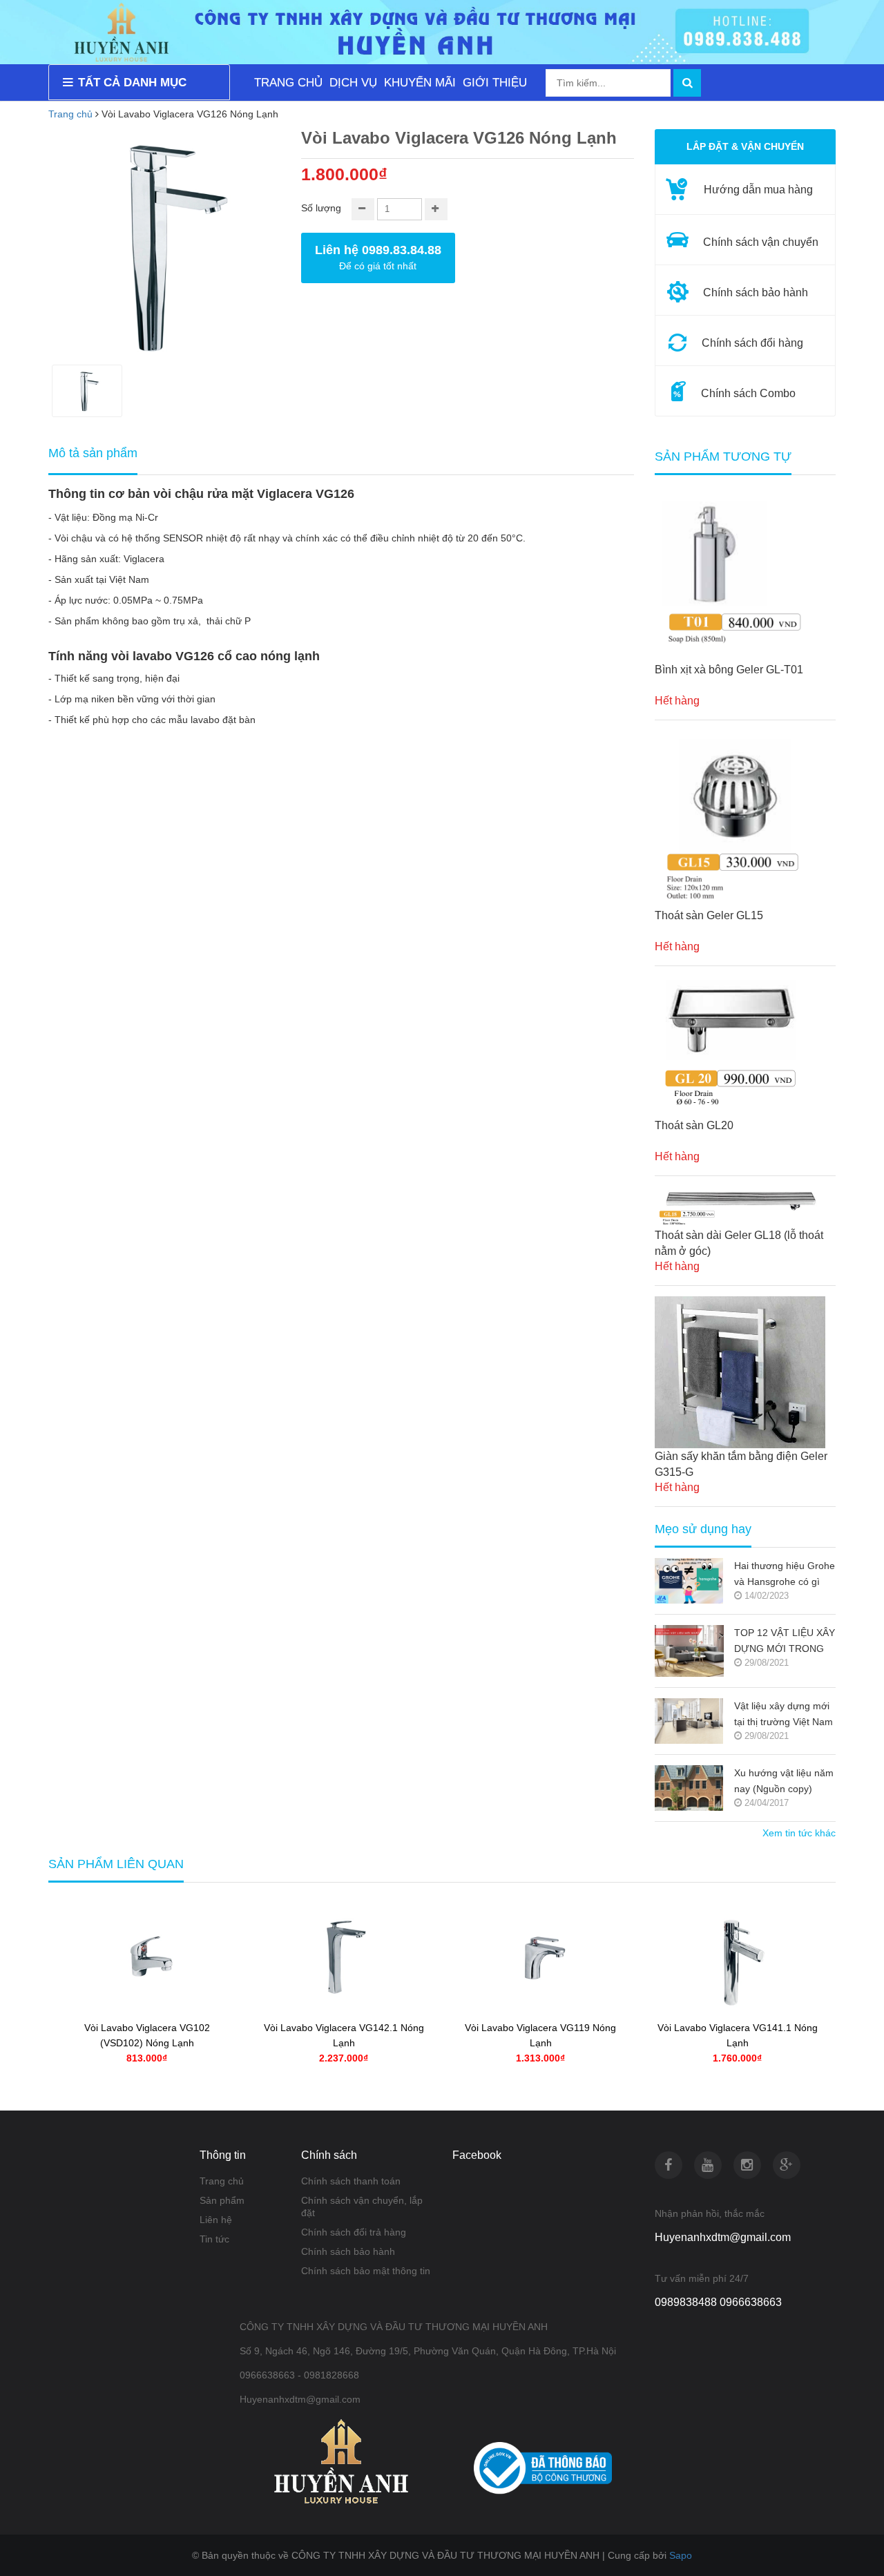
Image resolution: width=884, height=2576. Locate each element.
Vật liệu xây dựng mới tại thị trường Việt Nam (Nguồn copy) (784, 1715)
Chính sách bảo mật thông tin (366, 2271)
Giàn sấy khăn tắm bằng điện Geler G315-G (741, 1464)
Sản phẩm (222, 2200)
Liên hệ (216, 2220)
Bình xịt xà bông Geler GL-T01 (729, 670)
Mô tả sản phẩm (93, 453)
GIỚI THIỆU (495, 83)
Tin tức (214, 2239)
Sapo (681, 2555)
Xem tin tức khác (799, 1833)
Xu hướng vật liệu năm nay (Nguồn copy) (784, 1781)
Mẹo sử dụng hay (703, 1529)
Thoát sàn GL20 (694, 1125)
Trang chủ (70, 114)
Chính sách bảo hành (348, 2251)
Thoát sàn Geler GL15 (709, 915)
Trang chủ (222, 2181)
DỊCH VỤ (353, 83)
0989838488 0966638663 (718, 2302)
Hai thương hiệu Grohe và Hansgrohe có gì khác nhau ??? (785, 1575)
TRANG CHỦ (288, 83)
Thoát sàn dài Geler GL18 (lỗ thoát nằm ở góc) (739, 1243)
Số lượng (321, 208)
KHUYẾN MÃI (420, 83)
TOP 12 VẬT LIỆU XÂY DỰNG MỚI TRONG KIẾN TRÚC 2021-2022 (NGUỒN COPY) (785, 1642)
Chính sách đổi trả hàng (354, 2232)
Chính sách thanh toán (351, 2181)
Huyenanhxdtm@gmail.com (723, 2237)
